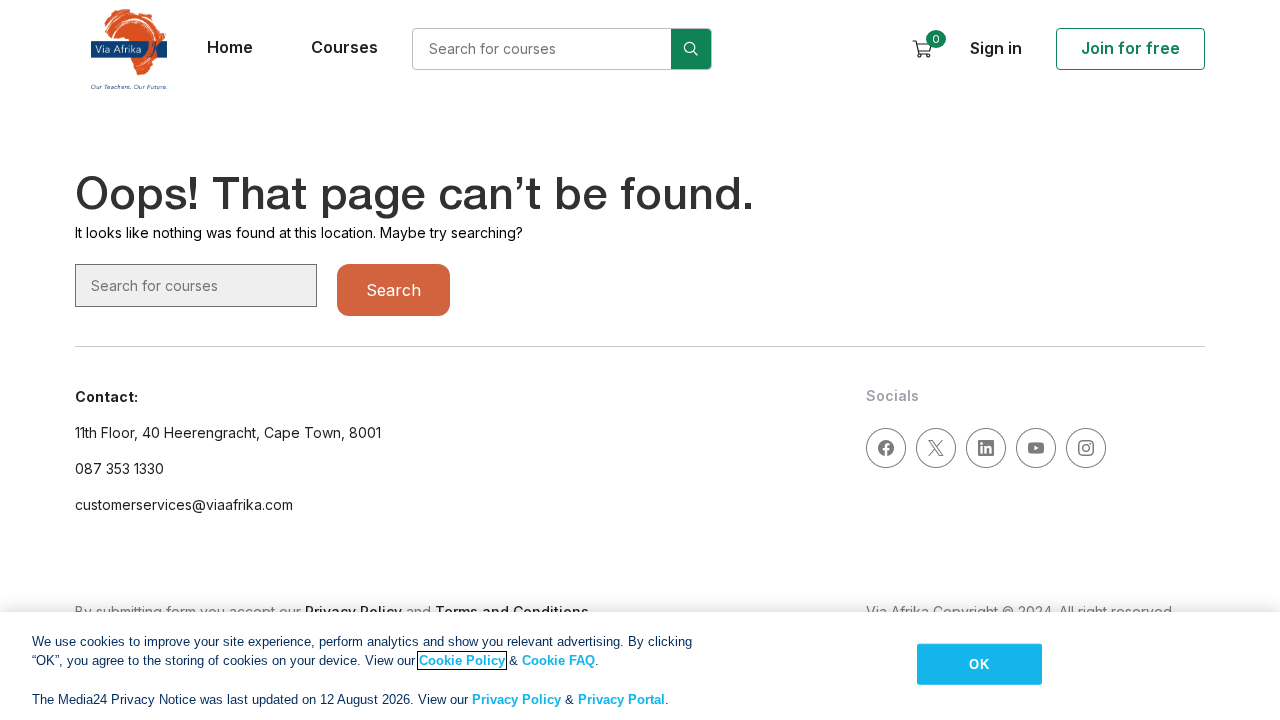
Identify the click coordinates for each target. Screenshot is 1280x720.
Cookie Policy (462, 660)
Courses (344, 47)
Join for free (1130, 48)
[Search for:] (562, 48)
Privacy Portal (621, 699)
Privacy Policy (516, 699)
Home (230, 47)
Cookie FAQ (558, 660)
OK (978, 664)
